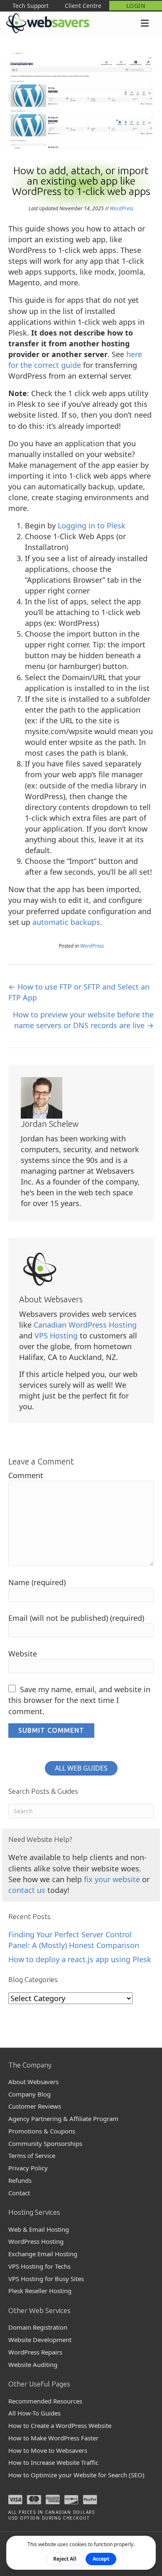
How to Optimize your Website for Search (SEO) (76, 2475)
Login (136, 6)
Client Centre (83, 6)
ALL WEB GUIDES (81, 1768)
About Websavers (33, 2082)
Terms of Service (32, 2155)
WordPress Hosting (36, 2241)
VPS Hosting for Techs (39, 2266)
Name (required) (37, 1582)
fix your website (112, 1879)
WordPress (121, 208)
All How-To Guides (34, 2413)
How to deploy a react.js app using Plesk (80, 1959)
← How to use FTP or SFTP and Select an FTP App (79, 992)
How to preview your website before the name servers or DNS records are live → (83, 1020)
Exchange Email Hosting (43, 2254)
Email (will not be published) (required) (76, 1618)
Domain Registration (38, 2327)
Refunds (20, 2180)
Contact (19, 2193)
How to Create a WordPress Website (60, 2425)
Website (23, 1654)
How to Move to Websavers (48, 2450)
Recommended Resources (45, 2401)
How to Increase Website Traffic (53, 2462)
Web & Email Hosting (39, 2229)
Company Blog (29, 2094)
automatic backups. (67, 922)
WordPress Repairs (35, 2352)
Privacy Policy (28, 2168)
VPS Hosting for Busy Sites (46, 2279)
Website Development (40, 2340)
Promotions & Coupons (42, 2131)
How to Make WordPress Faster (53, 2438)
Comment (26, 1475)
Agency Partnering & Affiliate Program (63, 2119)
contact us (27, 1890)
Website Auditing (33, 2364)
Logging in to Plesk (92, 525)
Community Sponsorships (45, 2143)
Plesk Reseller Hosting (40, 2291)
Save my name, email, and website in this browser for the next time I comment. (79, 1700)
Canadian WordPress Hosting (85, 1325)
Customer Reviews (35, 2106)
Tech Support (31, 6)
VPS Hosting (56, 1335)
